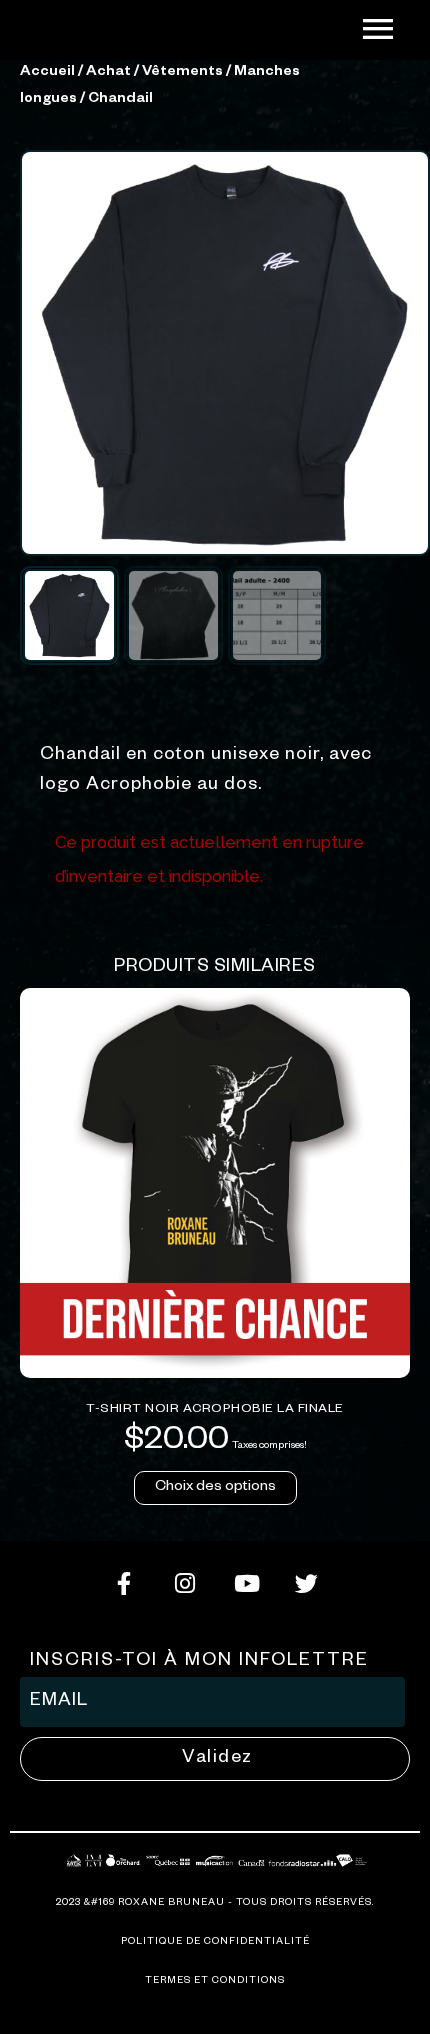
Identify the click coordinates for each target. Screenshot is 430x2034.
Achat (108, 73)
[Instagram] (185, 1584)
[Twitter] (307, 1584)
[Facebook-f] (124, 1584)
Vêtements (182, 73)
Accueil (47, 73)
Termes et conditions (215, 1981)
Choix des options (215, 1488)
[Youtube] (246, 1584)
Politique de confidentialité (215, 1942)
